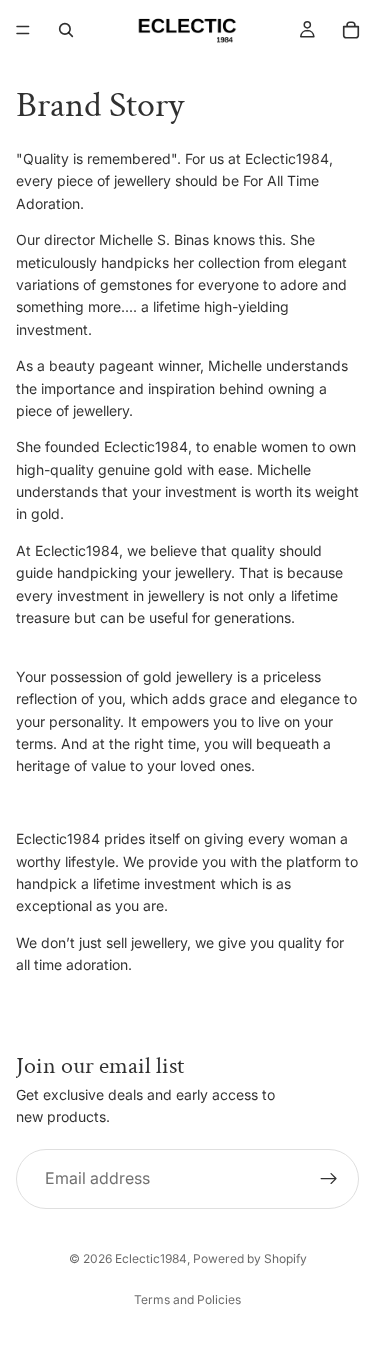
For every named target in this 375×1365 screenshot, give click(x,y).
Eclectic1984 (151, 1258)
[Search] (66, 30)
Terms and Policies (187, 1299)
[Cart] (351, 30)
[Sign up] (329, 1178)
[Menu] (23, 30)
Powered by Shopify (250, 1258)
